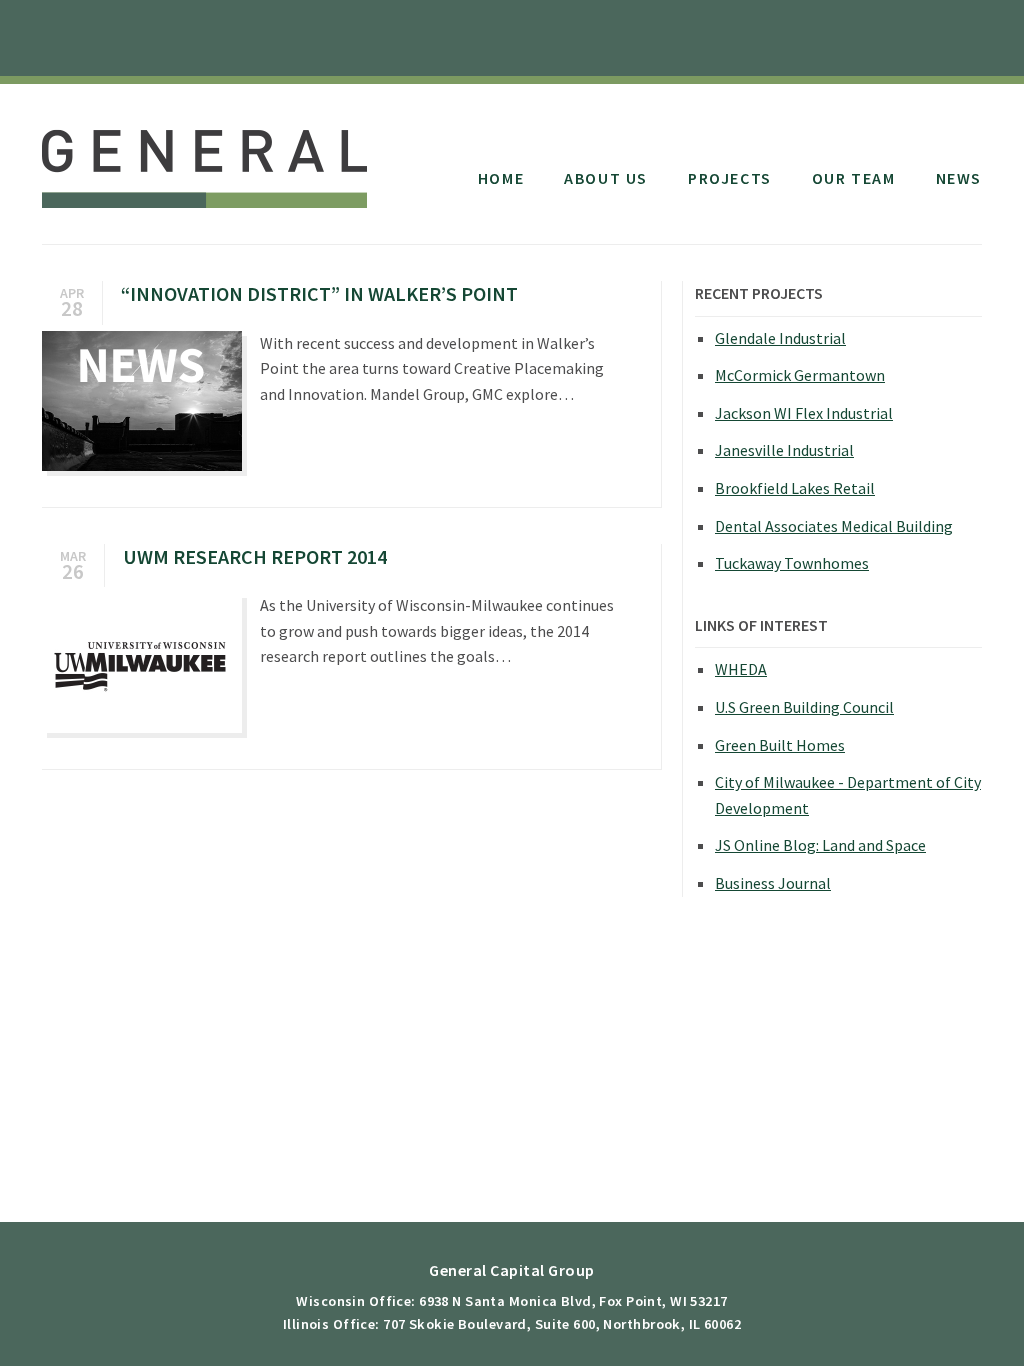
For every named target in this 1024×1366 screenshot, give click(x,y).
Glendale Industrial (780, 338)
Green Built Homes (780, 745)
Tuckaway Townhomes (792, 563)
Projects (730, 178)
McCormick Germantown (800, 375)
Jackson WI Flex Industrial (804, 413)
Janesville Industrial (784, 450)
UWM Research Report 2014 (255, 556)
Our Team (854, 178)
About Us (606, 178)
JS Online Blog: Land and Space (820, 845)
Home (501, 178)
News (959, 178)
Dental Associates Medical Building (834, 526)
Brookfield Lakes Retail (795, 488)
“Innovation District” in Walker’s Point (319, 293)
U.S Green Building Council (804, 707)
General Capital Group (204, 158)
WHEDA (741, 669)
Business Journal (773, 883)
